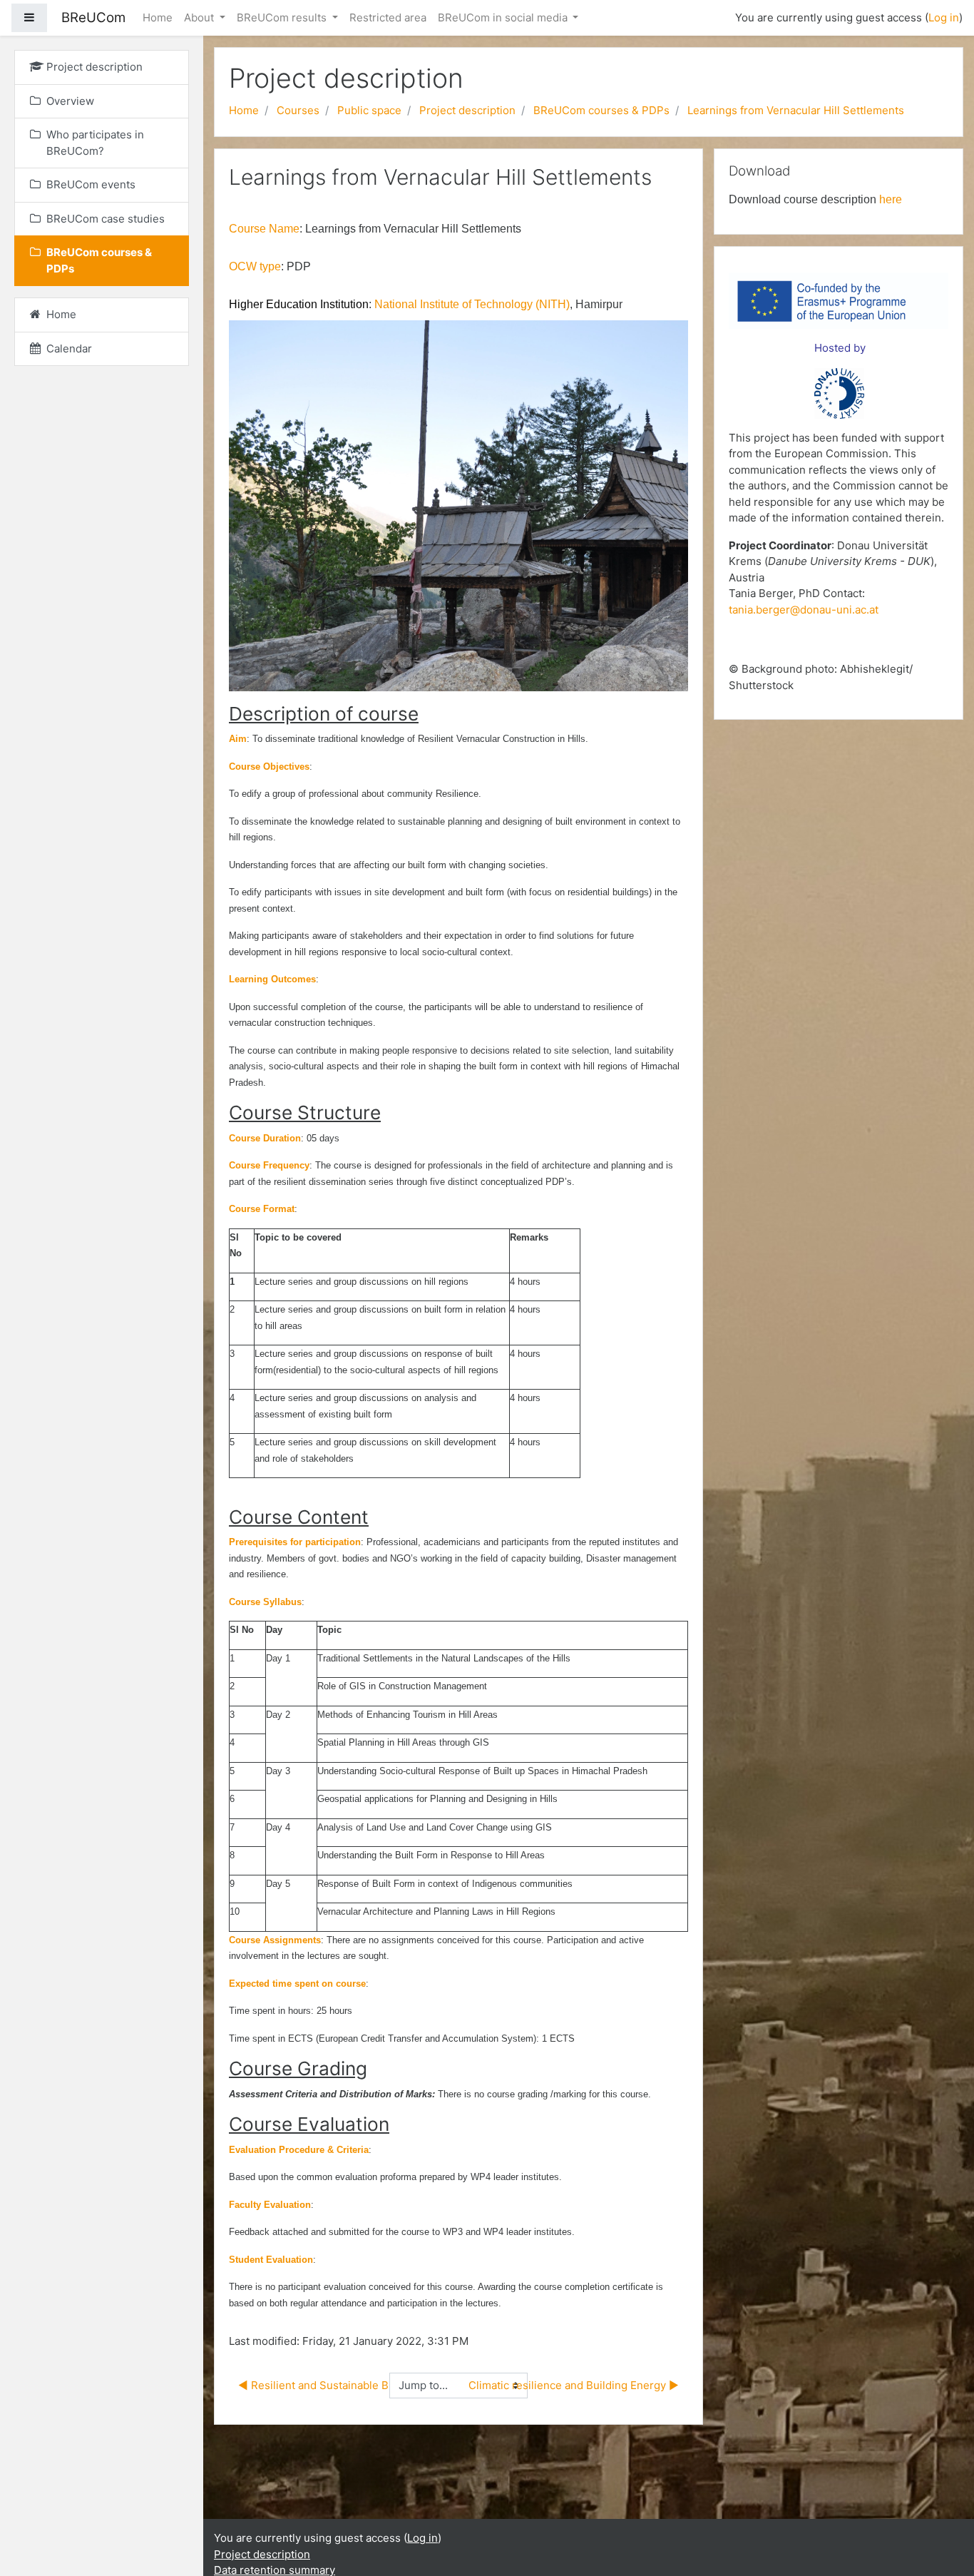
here (891, 199)
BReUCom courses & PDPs (601, 110)
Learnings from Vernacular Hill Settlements (796, 110)
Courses (298, 110)
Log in (944, 17)
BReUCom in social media (504, 17)
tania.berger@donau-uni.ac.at (804, 610)
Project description (467, 110)
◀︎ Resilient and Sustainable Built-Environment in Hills (374, 2385)
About (200, 17)
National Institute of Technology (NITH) (472, 304)
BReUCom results (283, 17)
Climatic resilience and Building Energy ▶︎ (574, 2385)
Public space (369, 110)
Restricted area (388, 17)
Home (158, 17)
